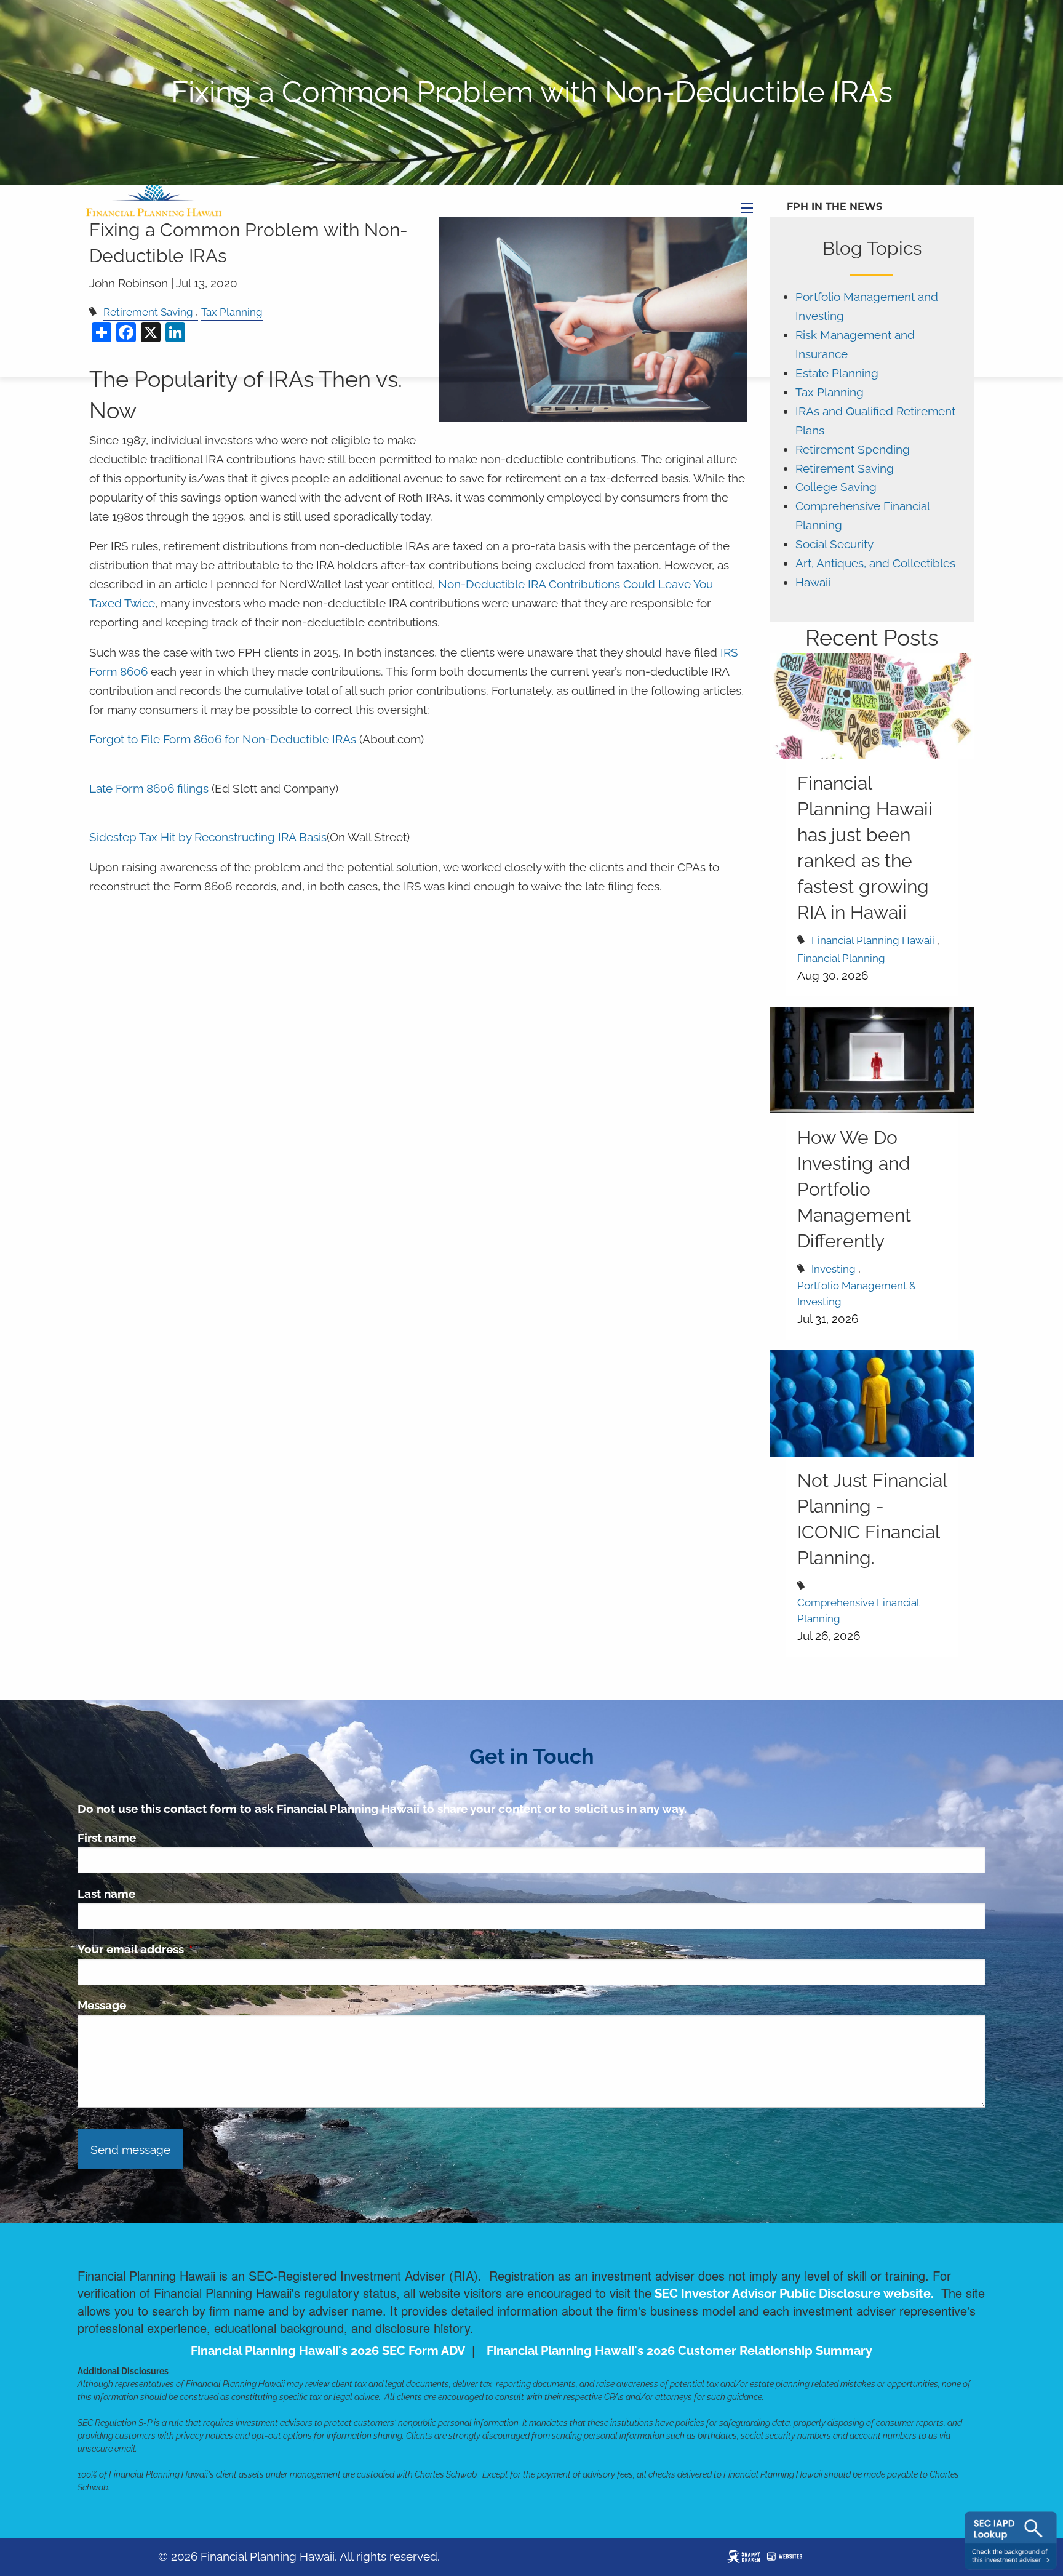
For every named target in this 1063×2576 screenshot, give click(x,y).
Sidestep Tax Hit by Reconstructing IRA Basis (208, 837)
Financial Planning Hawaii (873, 940)
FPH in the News (834, 206)
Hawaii (813, 582)
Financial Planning (841, 958)
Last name (106, 1894)
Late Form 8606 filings (149, 789)
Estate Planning (837, 373)
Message (102, 2005)
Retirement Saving (845, 469)
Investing (834, 1269)
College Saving (836, 487)
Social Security (834, 544)
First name (107, 1838)
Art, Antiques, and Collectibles (875, 563)
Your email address (190, 1949)
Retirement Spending (853, 450)
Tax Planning (830, 392)
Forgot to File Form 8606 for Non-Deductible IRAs (223, 739)
